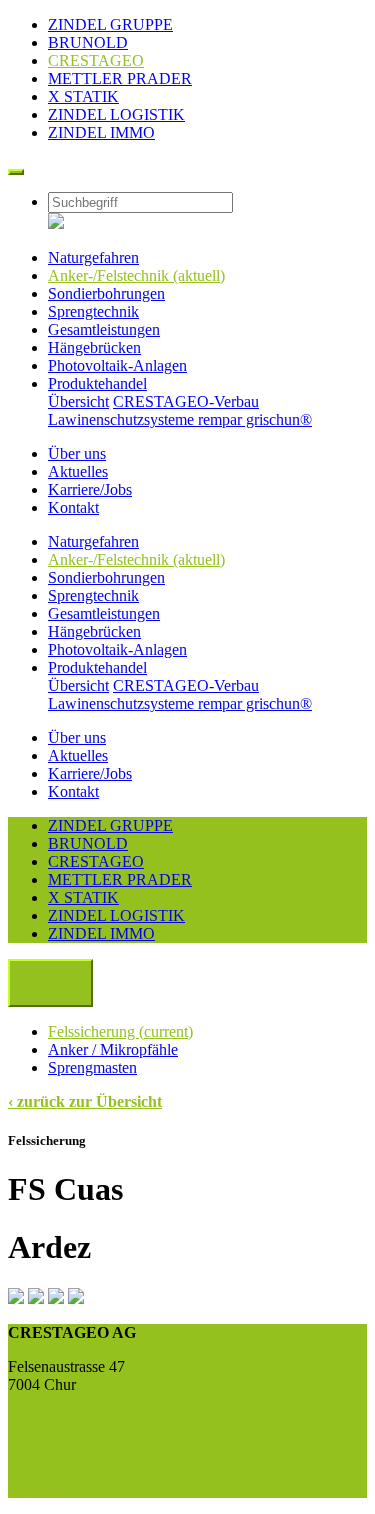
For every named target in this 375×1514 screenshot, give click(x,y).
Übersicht (78, 401)
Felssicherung (120, 1031)
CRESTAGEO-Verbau (186, 401)
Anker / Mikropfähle (113, 1049)
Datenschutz (47, 1488)
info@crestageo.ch (67, 1436)
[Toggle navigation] (16, 172)
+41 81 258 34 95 (64, 1418)
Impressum (42, 1470)
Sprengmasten (92, 1067)
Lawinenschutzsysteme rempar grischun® (180, 419)
